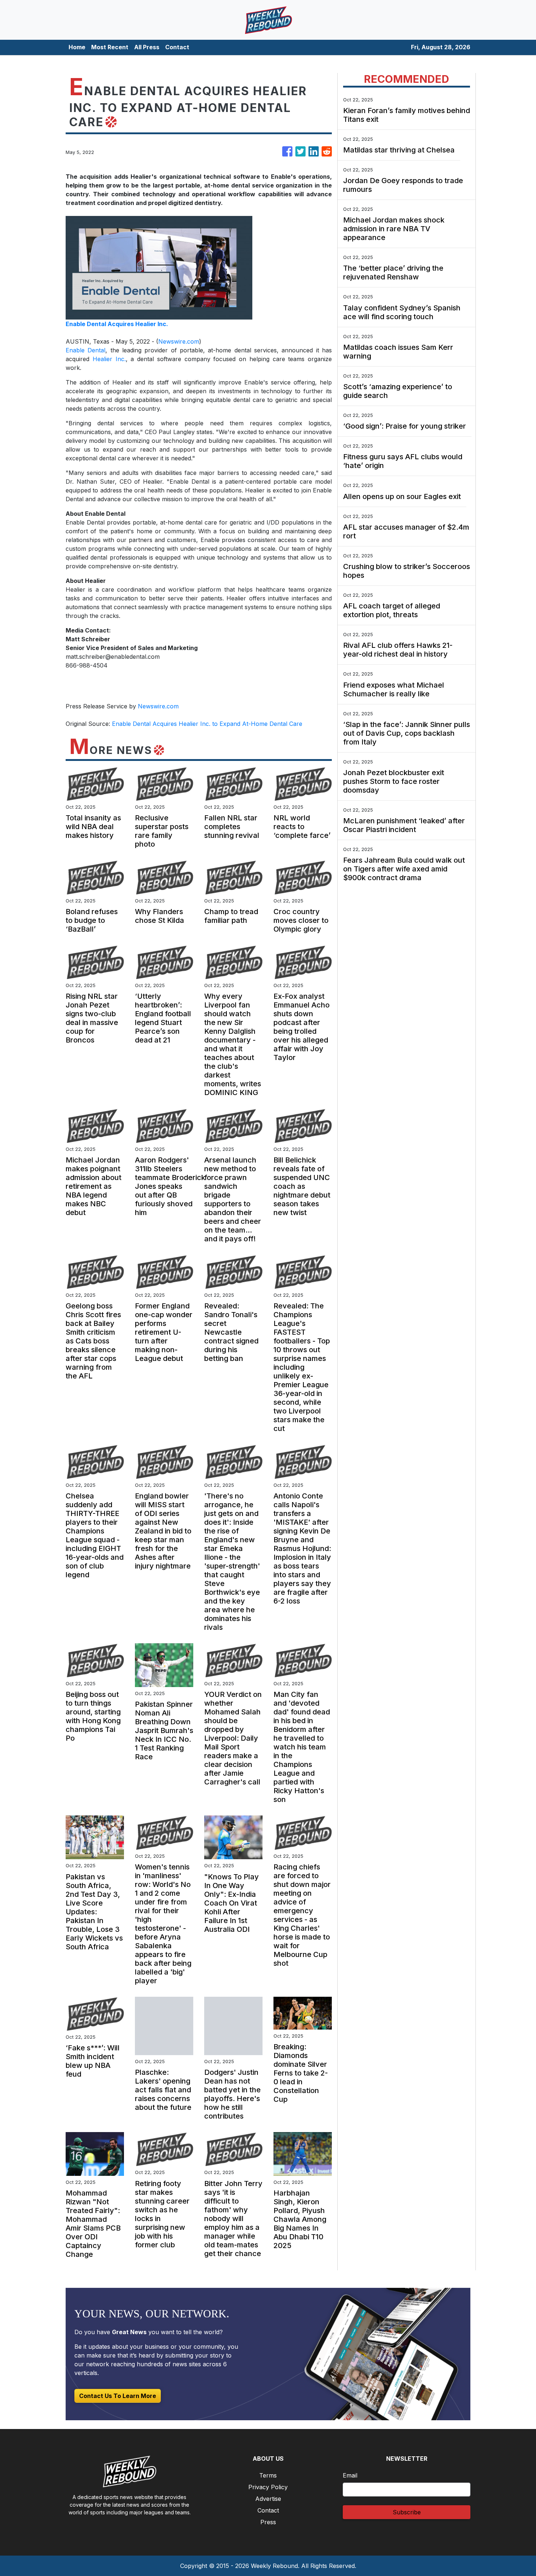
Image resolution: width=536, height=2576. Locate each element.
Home (77, 47)
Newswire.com (179, 341)
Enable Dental (86, 350)
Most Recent (110, 47)
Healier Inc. (109, 359)
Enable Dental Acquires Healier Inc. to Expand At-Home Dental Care (208, 724)
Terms (268, 2475)
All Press (147, 47)
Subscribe (407, 2512)
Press (268, 2522)
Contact (177, 47)
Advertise (268, 2499)
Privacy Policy (268, 2487)
